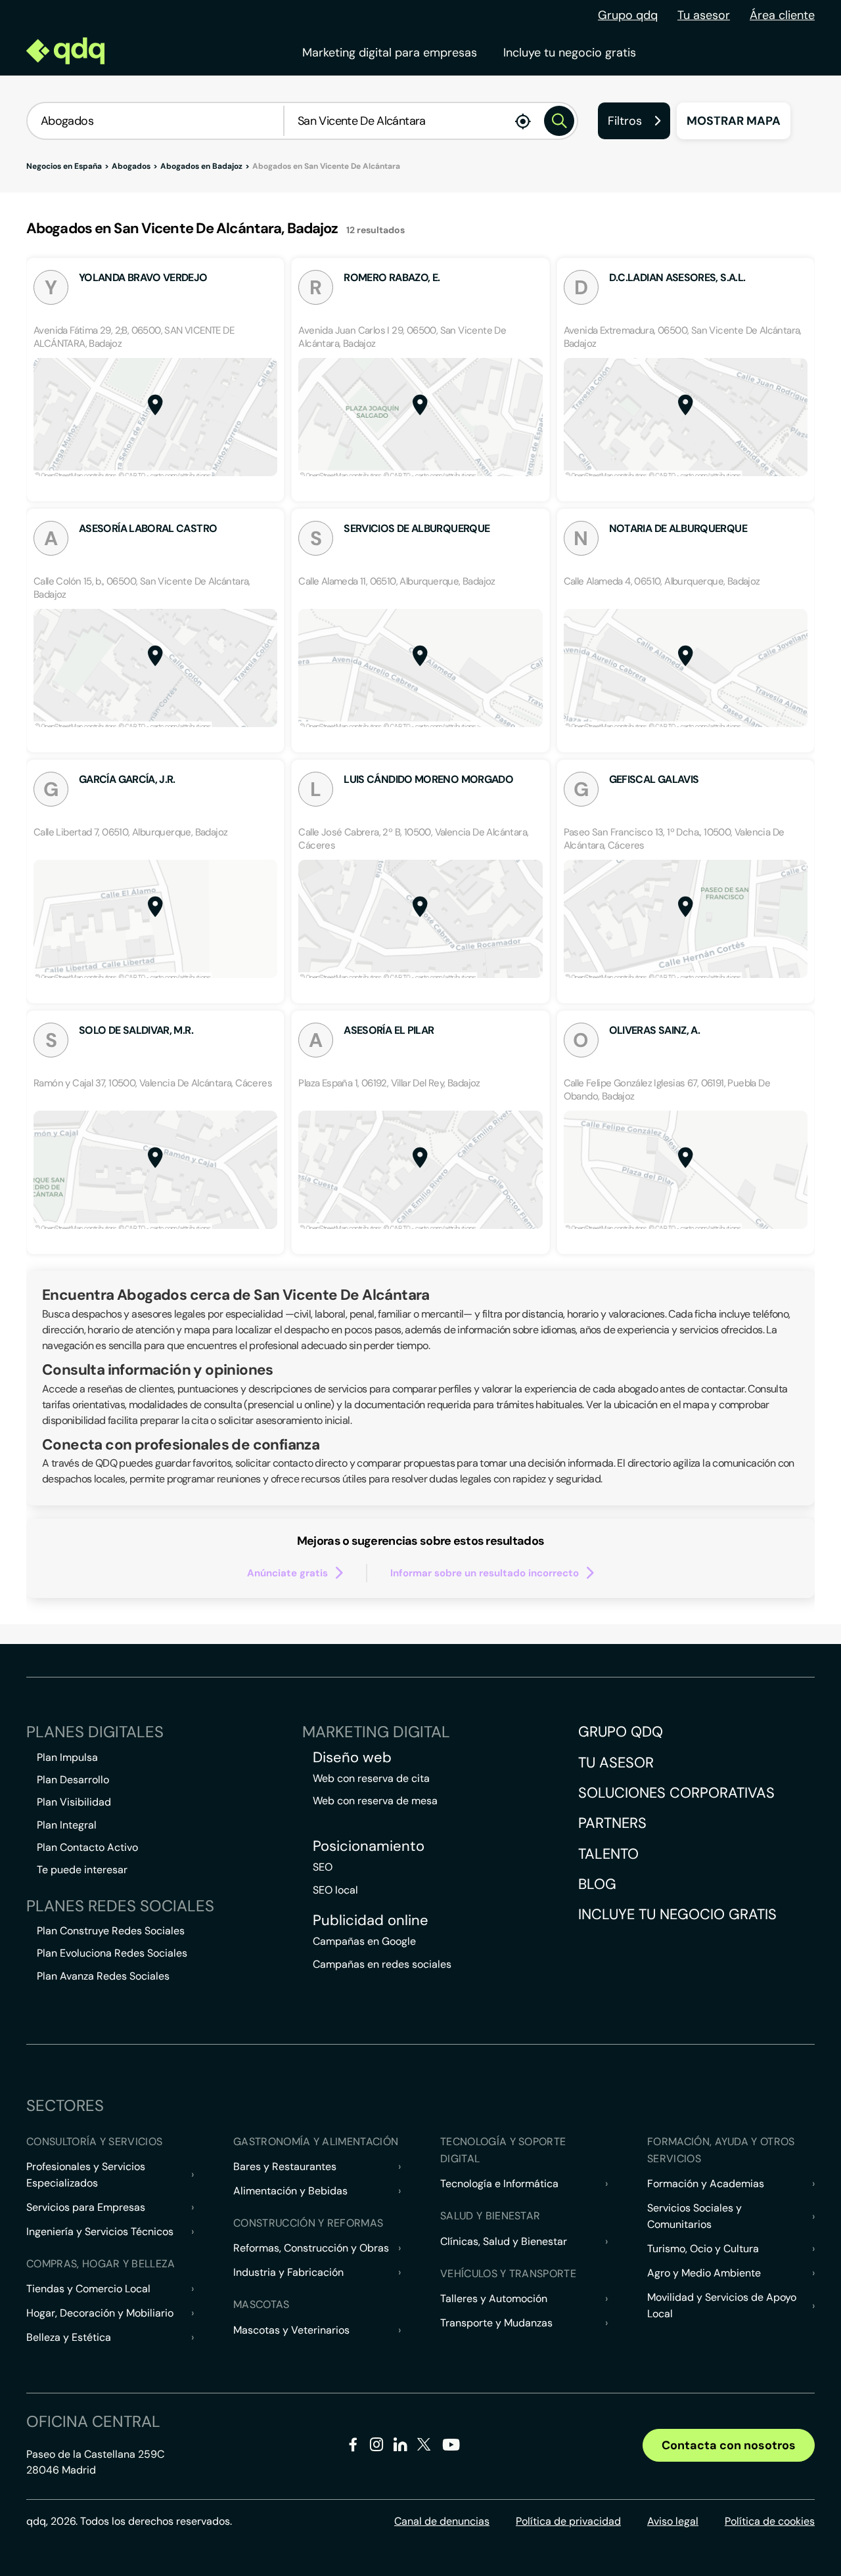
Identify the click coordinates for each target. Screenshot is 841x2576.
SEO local (335, 1890)
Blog (597, 1884)
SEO (323, 1867)
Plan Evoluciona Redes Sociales (112, 1953)
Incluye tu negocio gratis (570, 53)
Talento (608, 1854)
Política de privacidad (568, 2521)
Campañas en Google (364, 1941)
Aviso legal (673, 2521)
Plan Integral (67, 1825)
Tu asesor (704, 15)
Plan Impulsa (67, 1757)
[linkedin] (400, 2447)
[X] (424, 2447)
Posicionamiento (369, 1846)
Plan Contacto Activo (87, 1847)
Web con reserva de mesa (375, 1801)
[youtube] (451, 2450)
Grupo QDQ (621, 1732)
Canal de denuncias (442, 2521)
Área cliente (782, 15)
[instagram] (377, 2447)
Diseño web (352, 1758)
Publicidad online (371, 1921)
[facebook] (353, 2447)
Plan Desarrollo (73, 1780)
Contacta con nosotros (729, 2445)
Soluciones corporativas (676, 1793)
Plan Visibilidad (74, 1802)
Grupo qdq (628, 15)
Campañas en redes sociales (382, 1964)
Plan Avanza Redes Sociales (103, 1976)
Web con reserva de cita (371, 1778)
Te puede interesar (82, 1870)
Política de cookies (770, 2521)
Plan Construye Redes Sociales (111, 1931)
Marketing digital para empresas (390, 53)
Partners (612, 1823)
